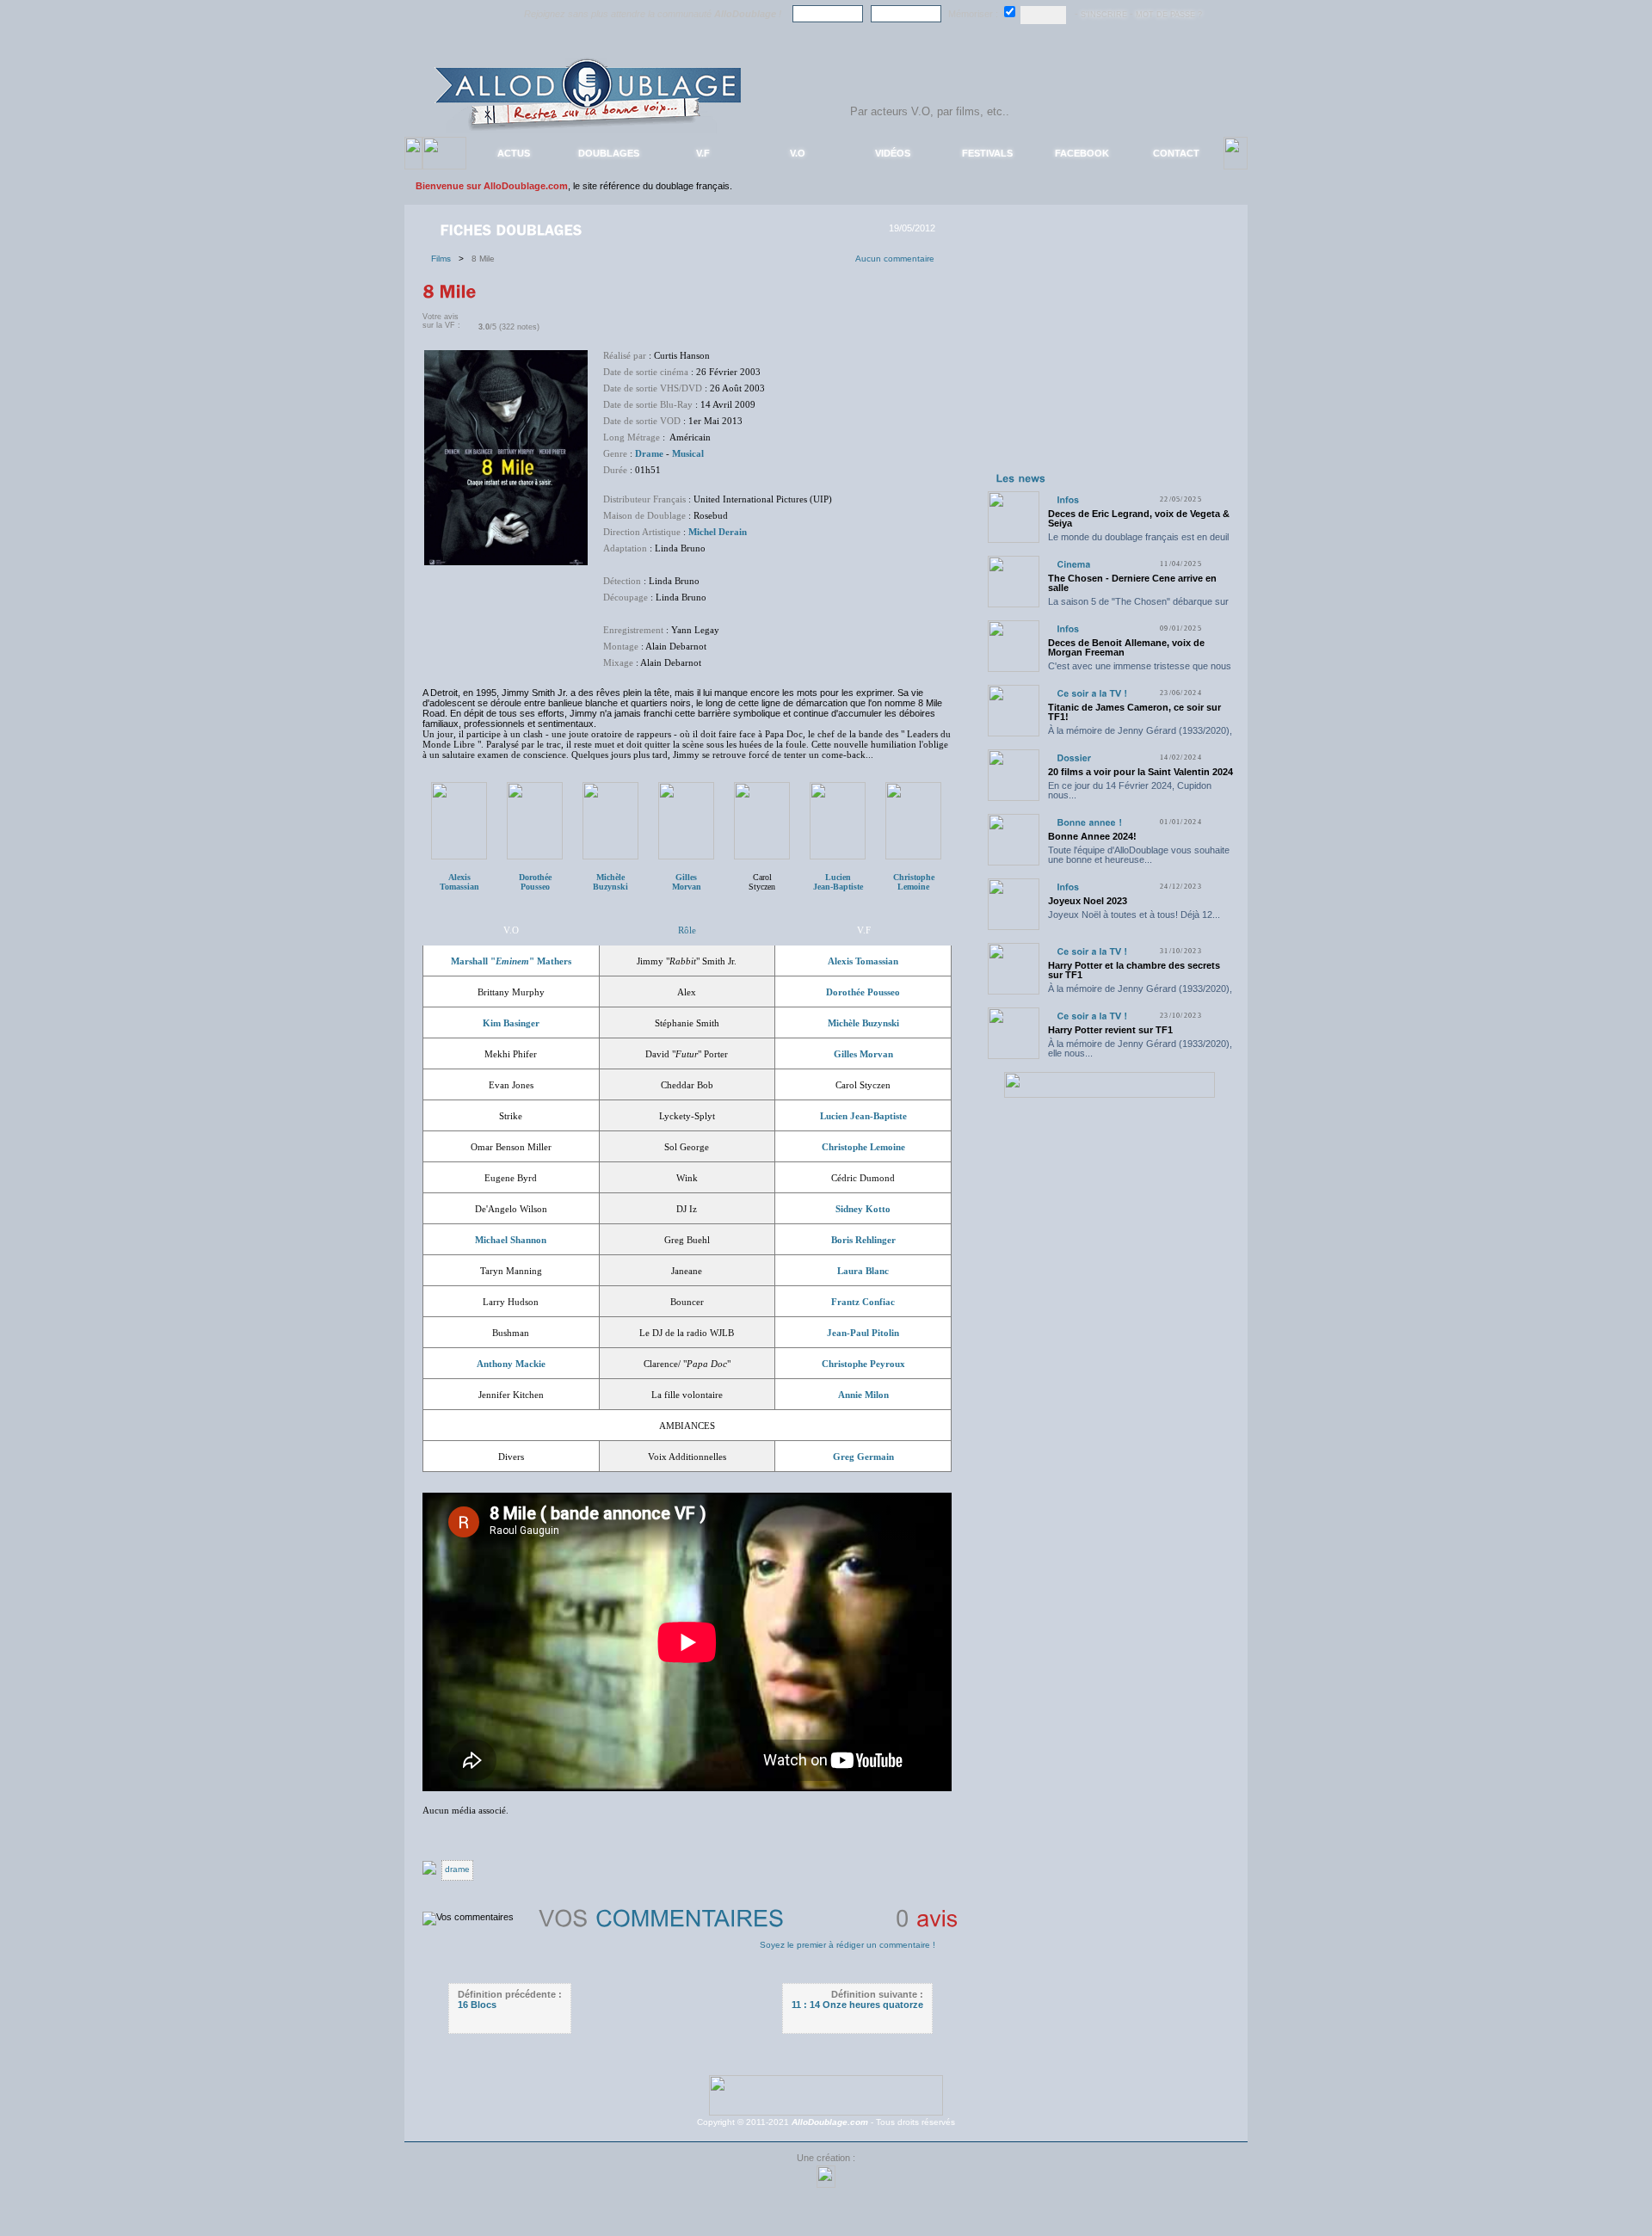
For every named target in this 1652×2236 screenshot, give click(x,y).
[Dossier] (1074, 758)
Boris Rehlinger (863, 1240)
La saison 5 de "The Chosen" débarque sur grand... (1138, 606)
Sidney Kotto (863, 1209)
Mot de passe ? (1169, 15)
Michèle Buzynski (863, 1023)
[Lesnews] (1021, 477)
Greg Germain (863, 1457)
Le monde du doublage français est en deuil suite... (1138, 542)
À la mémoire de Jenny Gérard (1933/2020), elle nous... (1140, 735)
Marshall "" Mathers (511, 961)
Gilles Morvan (863, 1054)
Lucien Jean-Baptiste (863, 1116)
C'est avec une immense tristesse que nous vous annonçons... (1140, 671)
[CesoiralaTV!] (1092, 693)
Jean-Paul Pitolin (863, 1333)
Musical (688, 453)
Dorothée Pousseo (863, 992)
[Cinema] (1073, 564)
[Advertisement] (1109, 360)
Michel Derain (718, 532)
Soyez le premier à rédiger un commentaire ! (848, 1945)
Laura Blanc (863, 1271)
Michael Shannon (511, 1240)
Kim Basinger (511, 1023)
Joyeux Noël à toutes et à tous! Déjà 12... (1134, 915)
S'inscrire (1104, 15)
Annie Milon (863, 1395)
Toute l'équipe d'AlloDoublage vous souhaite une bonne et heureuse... (1139, 855)
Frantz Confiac (863, 1302)
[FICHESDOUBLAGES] (513, 229)
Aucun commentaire (895, 259)
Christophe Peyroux (863, 1364)
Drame (649, 453)
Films (445, 259)
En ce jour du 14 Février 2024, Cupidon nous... (1130, 790)
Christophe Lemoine (914, 882)
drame (457, 1869)
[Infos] (1068, 499)
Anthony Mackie (511, 1364)
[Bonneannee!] (1089, 822)
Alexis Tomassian (863, 961)
